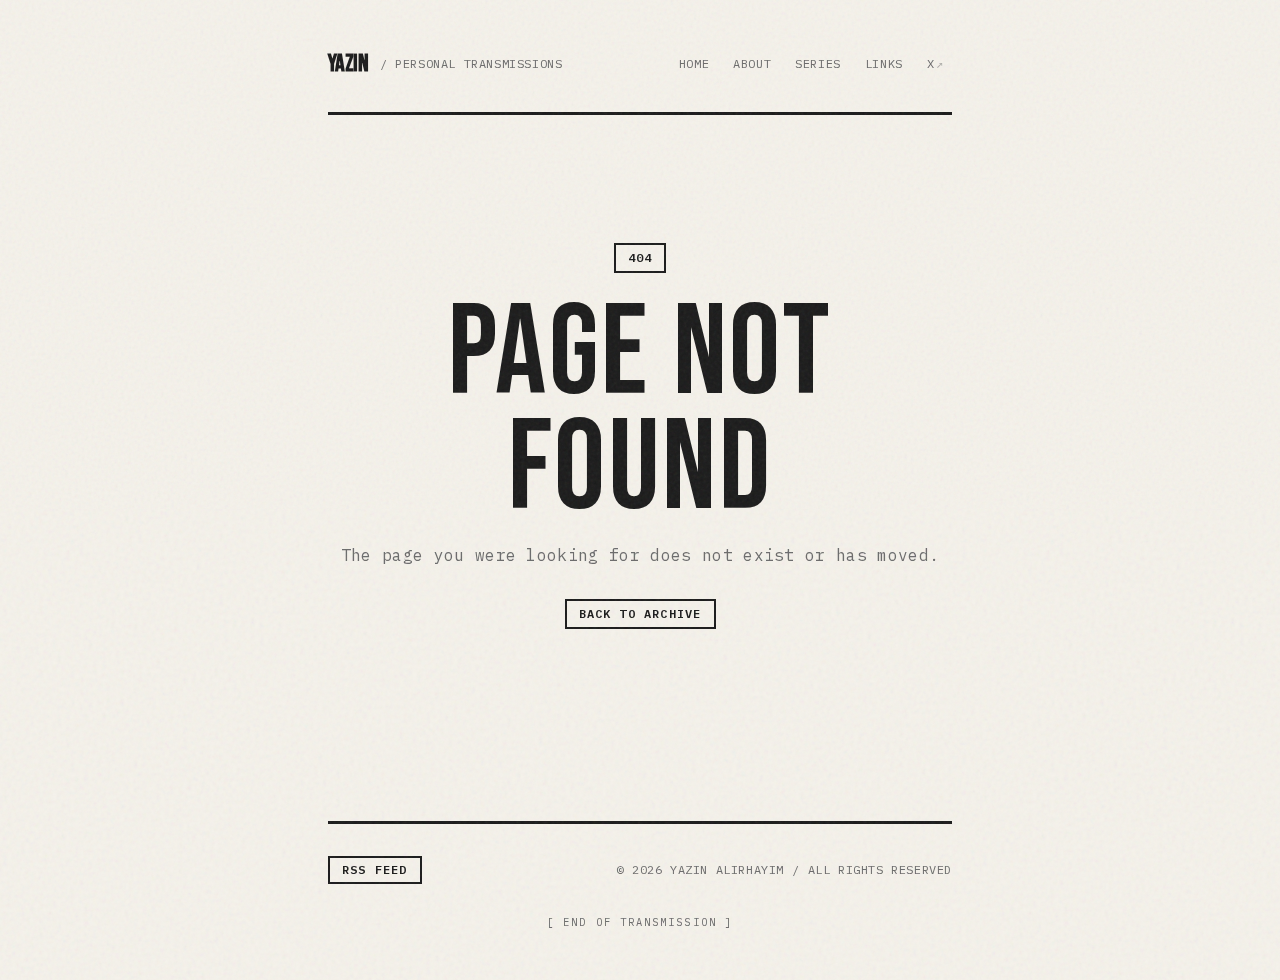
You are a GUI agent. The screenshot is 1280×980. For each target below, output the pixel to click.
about (752, 63)
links (884, 63)
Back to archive (640, 613)
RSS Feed (375, 869)
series (818, 63)
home (694, 63)
